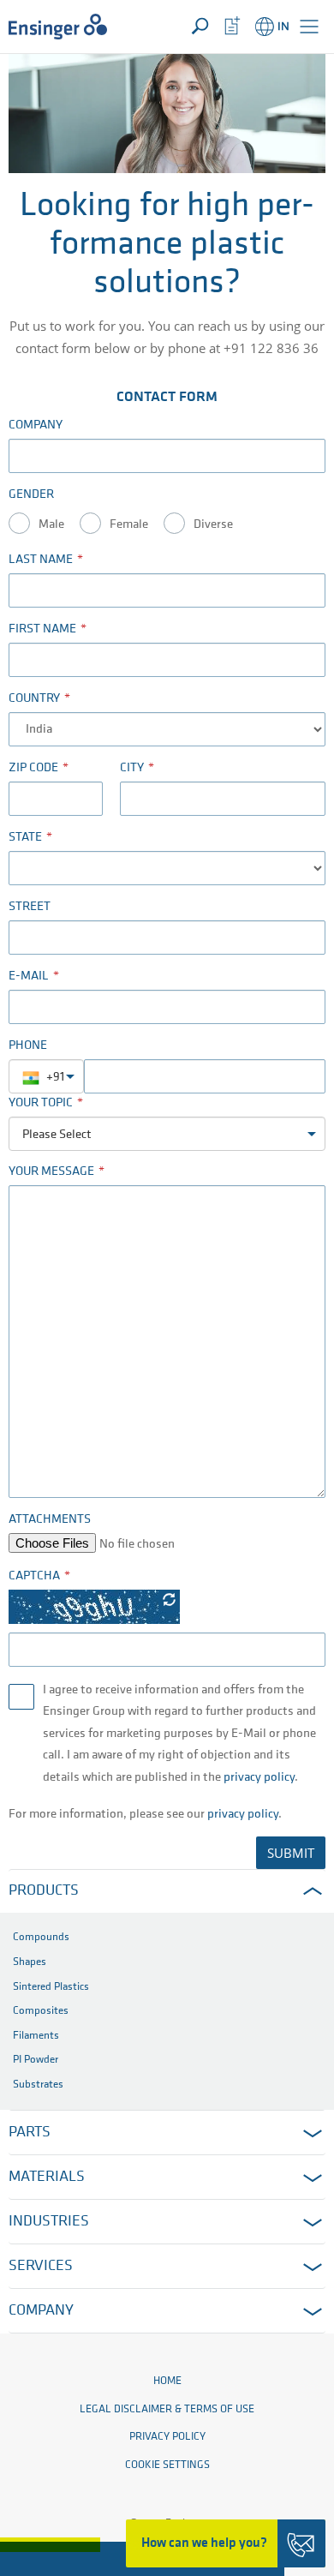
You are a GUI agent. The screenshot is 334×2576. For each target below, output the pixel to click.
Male (51, 525)
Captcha (34, 1576)
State (25, 838)
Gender (31, 495)
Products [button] (44, 1891)
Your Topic (41, 1103)
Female (129, 525)
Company (36, 425)
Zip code (33, 768)
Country (34, 699)
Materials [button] (47, 2178)
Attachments (50, 1520)
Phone (28, 1046)
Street (30, 907)
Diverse (213, 525)
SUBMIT (291, 1853)
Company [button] (41, 2311)
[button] (309, 27)
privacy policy (259, 1778)
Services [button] (41, 2267)
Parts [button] (30, 2133)
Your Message (51, 1172)
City (132, 768)
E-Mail (29, 976)
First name (42, 629)
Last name (41, 560)
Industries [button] (49, 2222)
